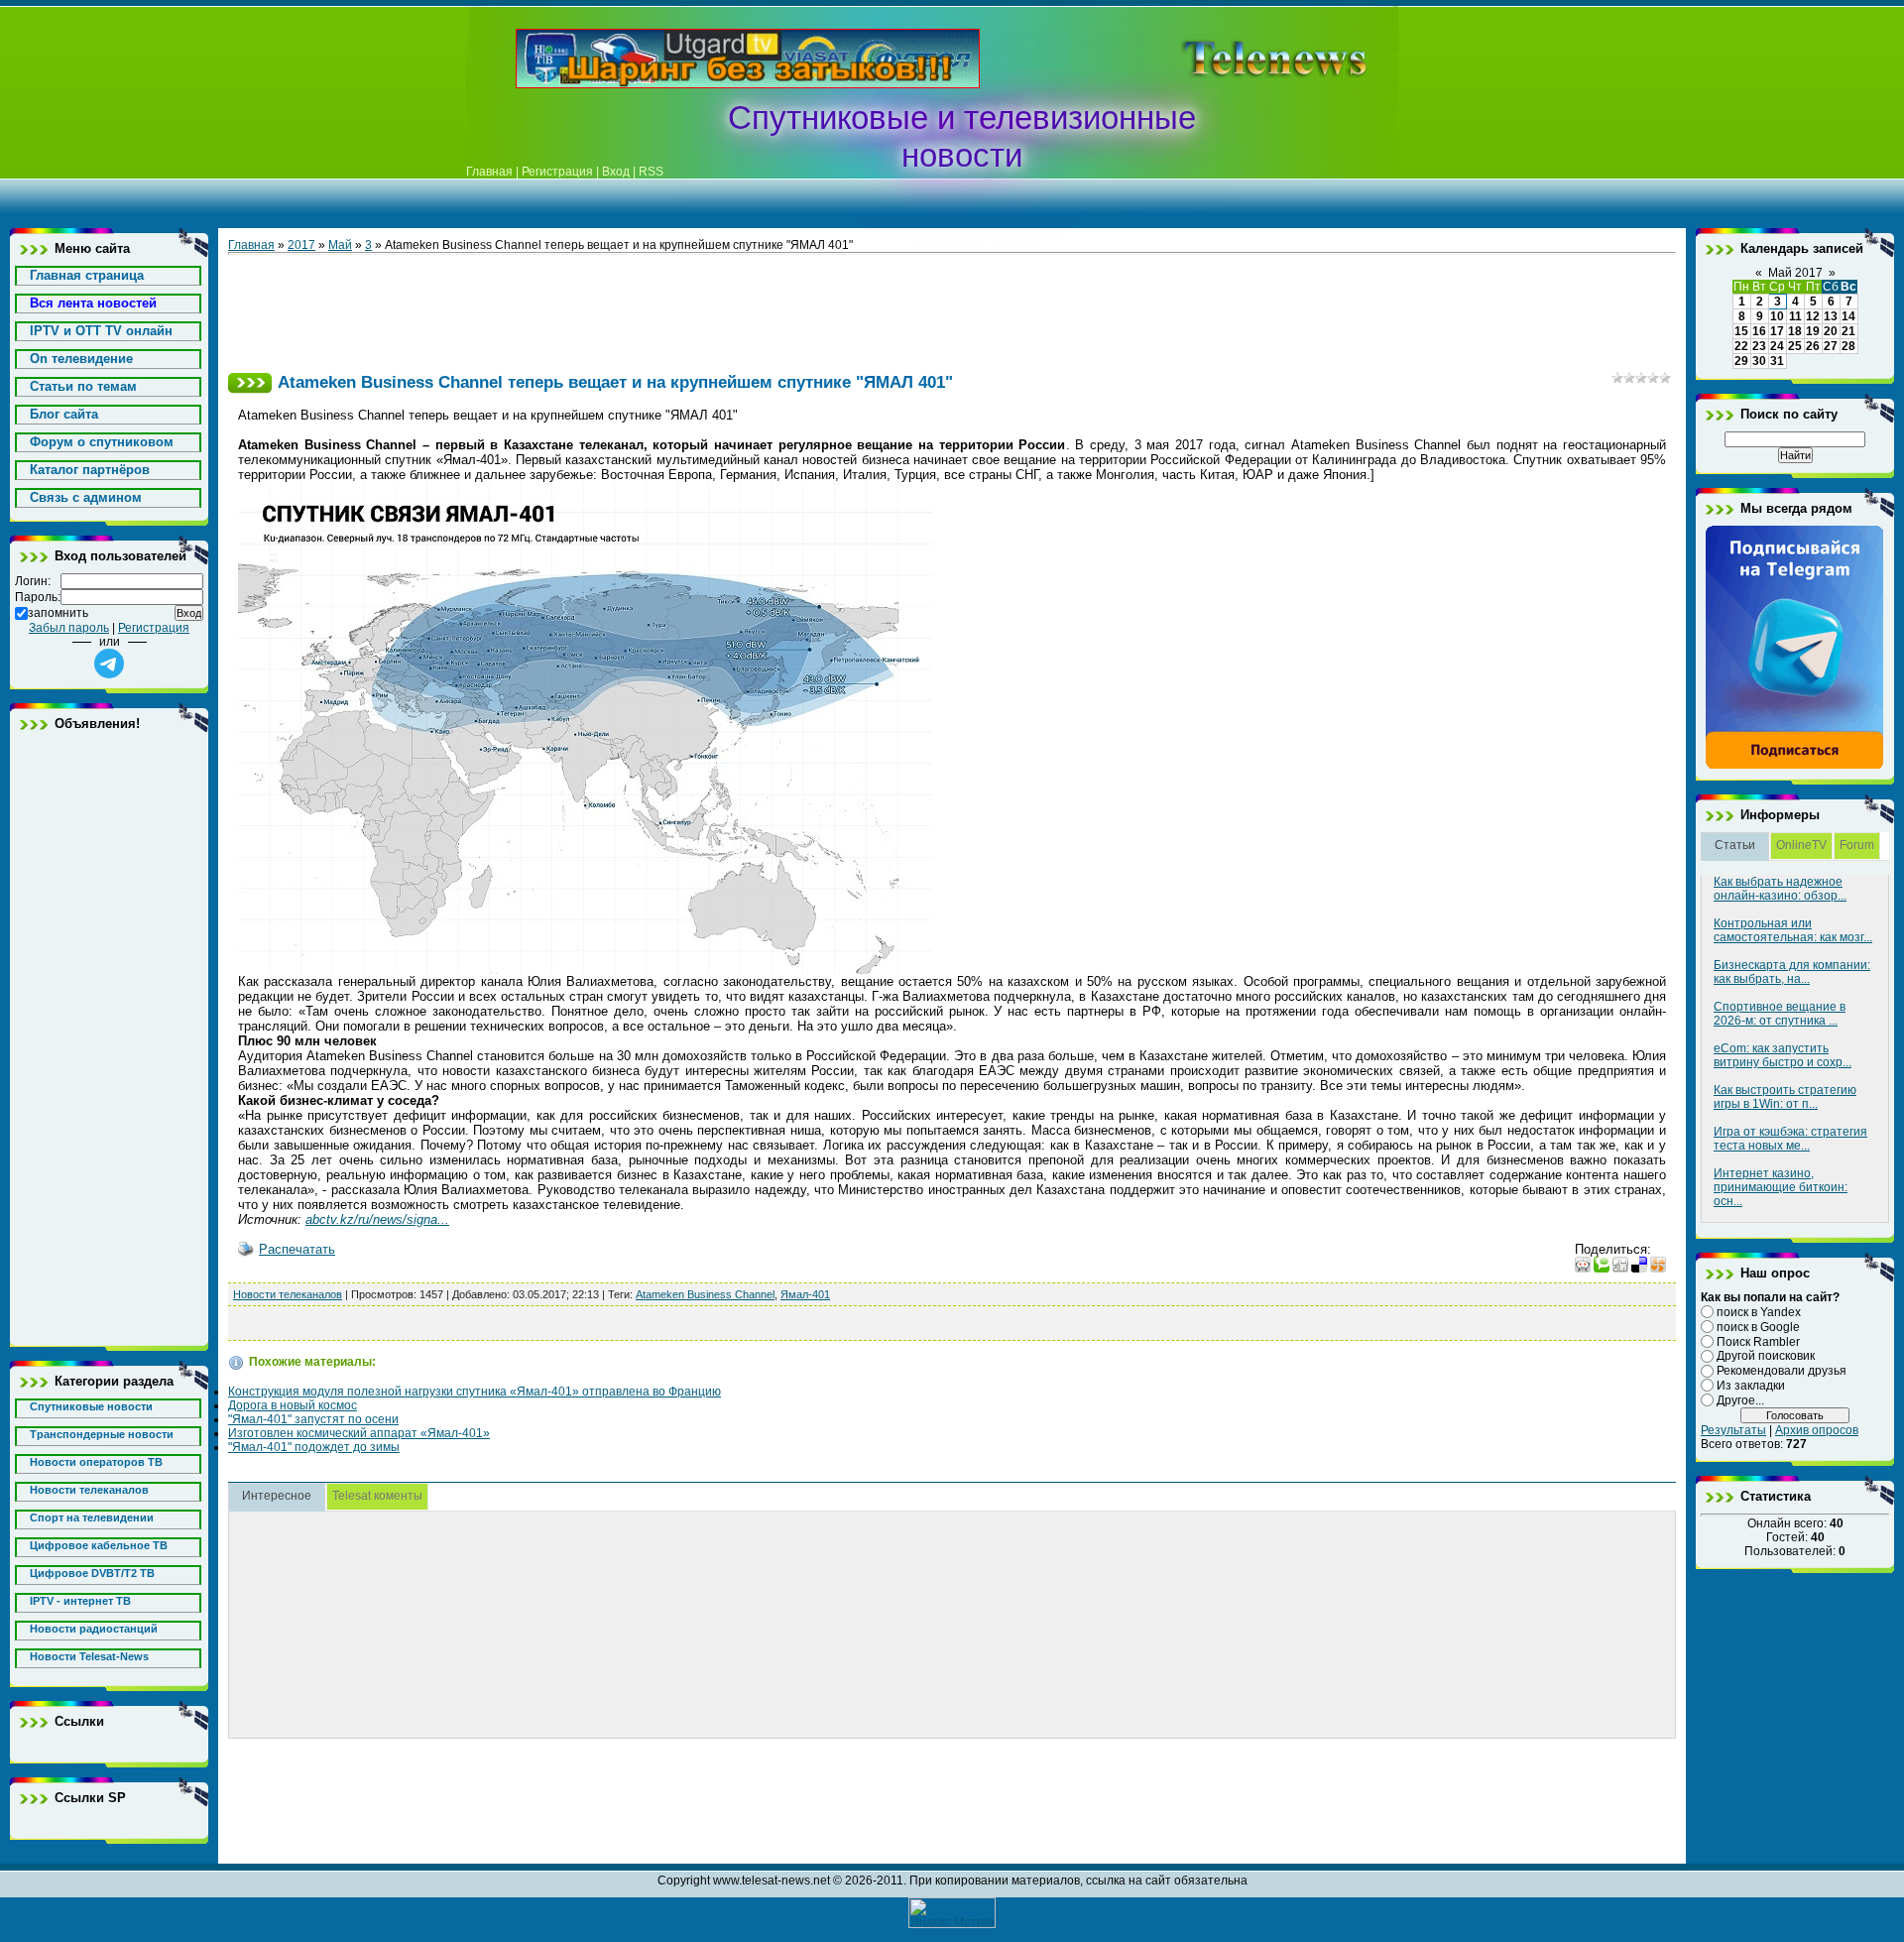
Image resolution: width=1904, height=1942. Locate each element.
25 (1795, 346)
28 (1848, 346)
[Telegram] (1795, 766)
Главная (489, 172)
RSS (651, 172)
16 (1759, 331)
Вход (616, 172)
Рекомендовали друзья (1782, 1371)
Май (340, 245)
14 (1848, 316)
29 (1741, 361)
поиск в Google (1758, 1327)
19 (1813, 331)
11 (1795, 316)
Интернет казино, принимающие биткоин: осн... (1781, 1187)
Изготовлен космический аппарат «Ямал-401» (359, 1433)
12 (1813, 316)
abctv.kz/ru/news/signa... (377, 1219)
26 (1813, 346)
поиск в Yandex (1759, 1312)
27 (1831, 346)
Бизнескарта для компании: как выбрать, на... (1792, 972)
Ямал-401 (805, 1294)
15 (1741, 331)
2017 (301, 245)
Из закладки (1751, 1386)
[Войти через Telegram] (109, 664)
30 (1759, 361)
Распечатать (297, 1249)
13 (1831, 316)
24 (1777, 346)
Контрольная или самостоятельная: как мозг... (1793, 930)
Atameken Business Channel (705, 1294)
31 (1777, 361)
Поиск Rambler (1758, 1341)
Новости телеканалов (288, 1294)
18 (1795, 331)
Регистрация (557, 172)
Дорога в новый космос (293, 1405)
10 (1777, 316)
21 (1848, 331)
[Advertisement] (1244, 59)
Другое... (1740, 1400)
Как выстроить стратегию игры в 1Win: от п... (1785, 1097)
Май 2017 (1795, 273)
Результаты (1733, 1430)
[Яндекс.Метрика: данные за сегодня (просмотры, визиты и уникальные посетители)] (952, 1913)
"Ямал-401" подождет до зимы (314, 1447)
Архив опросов (1817, 1430)
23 (1759, 346)
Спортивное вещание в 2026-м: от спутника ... (1780, 1014)
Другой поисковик (1766, 1356)
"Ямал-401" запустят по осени (313, 1419)
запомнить (58, 613)
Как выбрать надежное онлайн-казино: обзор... (1780, 889)
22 (1741, 346)
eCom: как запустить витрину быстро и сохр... (1783, 1055)
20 (1831, 331)
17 (1777, 331)
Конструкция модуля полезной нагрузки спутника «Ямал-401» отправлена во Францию (475, 1392)
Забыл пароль (69, 628)
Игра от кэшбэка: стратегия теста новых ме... (1790, 1139)
